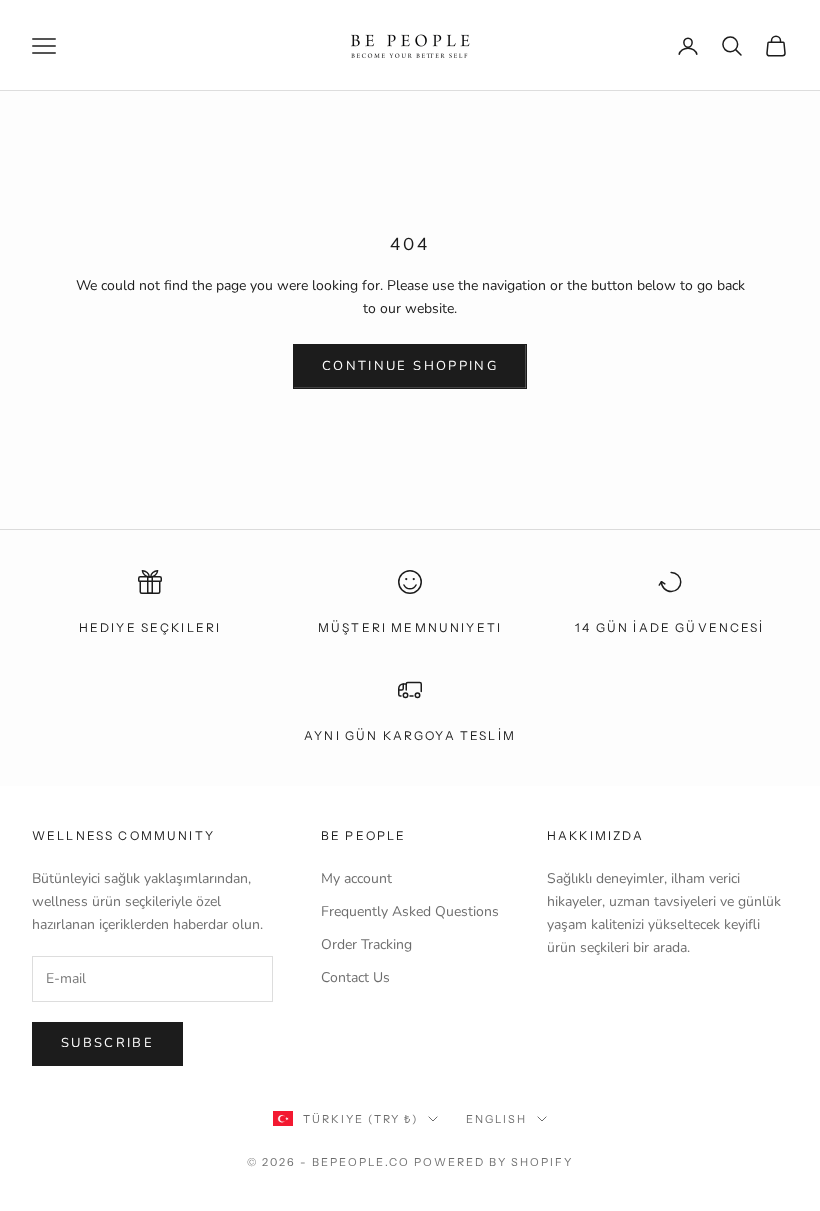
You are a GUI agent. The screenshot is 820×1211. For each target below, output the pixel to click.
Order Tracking (366, 944)
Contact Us (355, 977)
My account (356, 878)
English (496, 1119)
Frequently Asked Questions (410, 911)
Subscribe (107, 1043)
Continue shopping (410, 366)
